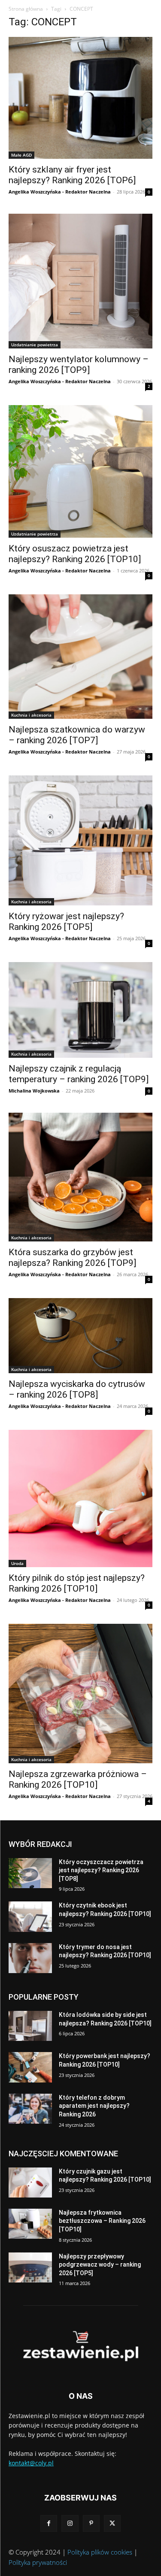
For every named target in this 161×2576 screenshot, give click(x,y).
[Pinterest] (91, 2523)
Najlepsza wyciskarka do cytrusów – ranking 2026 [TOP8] (77, 1389)
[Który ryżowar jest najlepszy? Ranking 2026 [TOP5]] (80, 840)
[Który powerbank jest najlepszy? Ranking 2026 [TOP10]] (30, 2067)
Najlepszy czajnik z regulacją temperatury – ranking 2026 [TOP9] (79, 1074)
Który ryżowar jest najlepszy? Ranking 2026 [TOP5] (66, 922)
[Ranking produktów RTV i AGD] (80, 2346)
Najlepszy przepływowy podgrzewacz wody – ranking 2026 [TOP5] (100, 2265)
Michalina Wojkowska (34, 1091)
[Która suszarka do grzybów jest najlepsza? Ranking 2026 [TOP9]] (80, 1177)
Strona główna (26, 9)
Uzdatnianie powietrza (35, 345)
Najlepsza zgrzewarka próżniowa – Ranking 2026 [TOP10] (78, 1779)
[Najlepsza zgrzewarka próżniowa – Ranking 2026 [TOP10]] (80, 1694)
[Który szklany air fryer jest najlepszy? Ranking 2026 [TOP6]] (80, 98)
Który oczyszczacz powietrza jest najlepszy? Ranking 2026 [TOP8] (101, 1870)
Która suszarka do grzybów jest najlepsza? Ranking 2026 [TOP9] (72, 1258)
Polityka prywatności (38, 2562)
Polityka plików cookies (100, 2552)
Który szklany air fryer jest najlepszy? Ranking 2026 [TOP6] (72, 175)
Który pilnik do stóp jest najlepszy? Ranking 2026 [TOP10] (77, 1583)
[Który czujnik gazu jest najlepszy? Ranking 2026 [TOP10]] (30, 2182)
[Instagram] (70, 2523)
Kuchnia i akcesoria (31, 715)
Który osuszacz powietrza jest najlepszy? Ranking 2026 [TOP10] (75, 554)
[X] (112, 2523)
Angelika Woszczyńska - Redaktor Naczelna (60, 192)
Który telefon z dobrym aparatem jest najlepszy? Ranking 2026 (94, 2106)
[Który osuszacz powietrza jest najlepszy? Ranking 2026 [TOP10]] (80, 472)
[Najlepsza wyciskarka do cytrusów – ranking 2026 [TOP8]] (80, 1336)
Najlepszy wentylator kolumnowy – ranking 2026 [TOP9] (79, 365)
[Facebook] (49, 2523)
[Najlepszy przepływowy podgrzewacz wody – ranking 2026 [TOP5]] (30, 2267)
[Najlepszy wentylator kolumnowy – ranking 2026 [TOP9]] (80, 281)
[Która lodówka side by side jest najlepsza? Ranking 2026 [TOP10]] (30, 2026)
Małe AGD (21, 155)
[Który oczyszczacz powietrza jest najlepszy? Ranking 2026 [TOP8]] (30, 1873)
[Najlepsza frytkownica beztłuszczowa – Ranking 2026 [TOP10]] (30, 2224)
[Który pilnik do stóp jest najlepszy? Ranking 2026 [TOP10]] (80, 1498)
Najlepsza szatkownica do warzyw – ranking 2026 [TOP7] (77, 735)
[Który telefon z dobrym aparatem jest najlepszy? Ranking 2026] (30, 2109)
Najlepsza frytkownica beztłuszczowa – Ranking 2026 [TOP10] (102, 2221)
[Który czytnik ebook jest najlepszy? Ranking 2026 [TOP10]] (30, 1916)
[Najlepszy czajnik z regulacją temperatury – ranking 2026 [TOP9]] (80, 1010)
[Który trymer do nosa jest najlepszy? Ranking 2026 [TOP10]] (30, 1958)
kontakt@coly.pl (31, 2463)
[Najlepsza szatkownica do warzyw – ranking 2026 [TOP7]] (80, 657)
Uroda (17, 1563)
